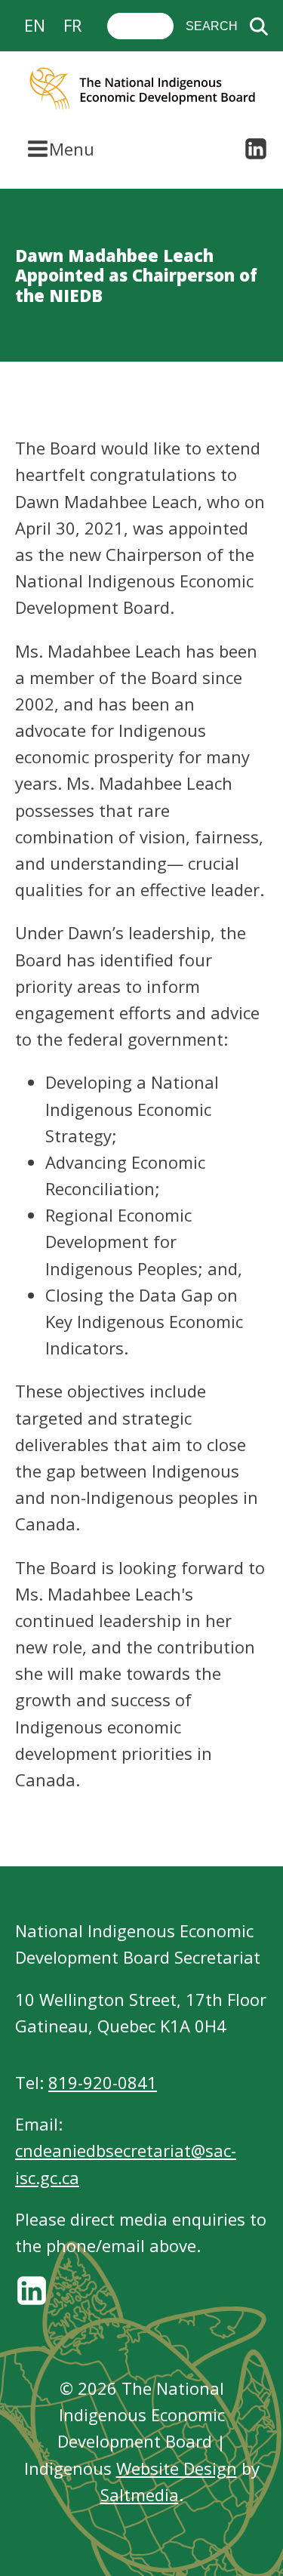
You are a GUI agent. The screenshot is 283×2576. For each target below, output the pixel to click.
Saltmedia (140, 2494)
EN (35, 25)
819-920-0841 (103, 2082)
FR (72, 25)
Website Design (177, 2468)
